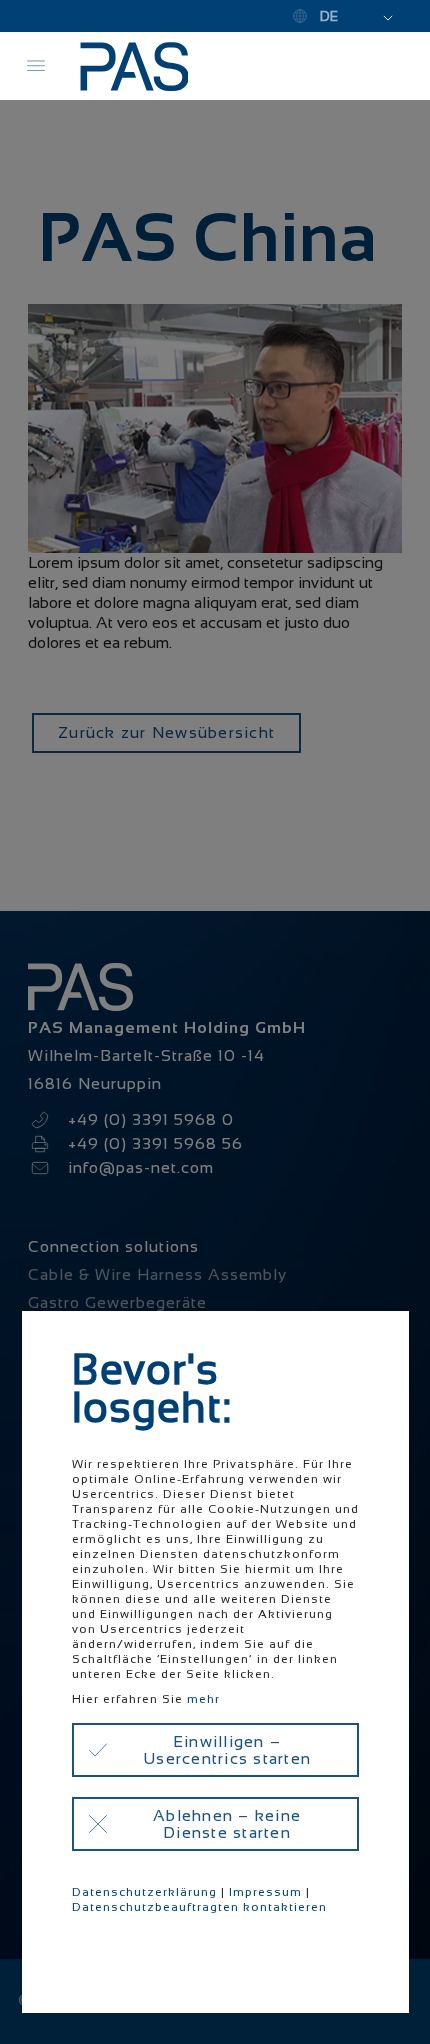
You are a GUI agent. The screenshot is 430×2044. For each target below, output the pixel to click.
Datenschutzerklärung (144, 1892)
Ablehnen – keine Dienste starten (227, 1824)
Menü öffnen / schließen (36, 66)
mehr (203, 1699)
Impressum (265, 1892)
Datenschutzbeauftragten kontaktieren (199, 1907)
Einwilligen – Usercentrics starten (227, 1750)
